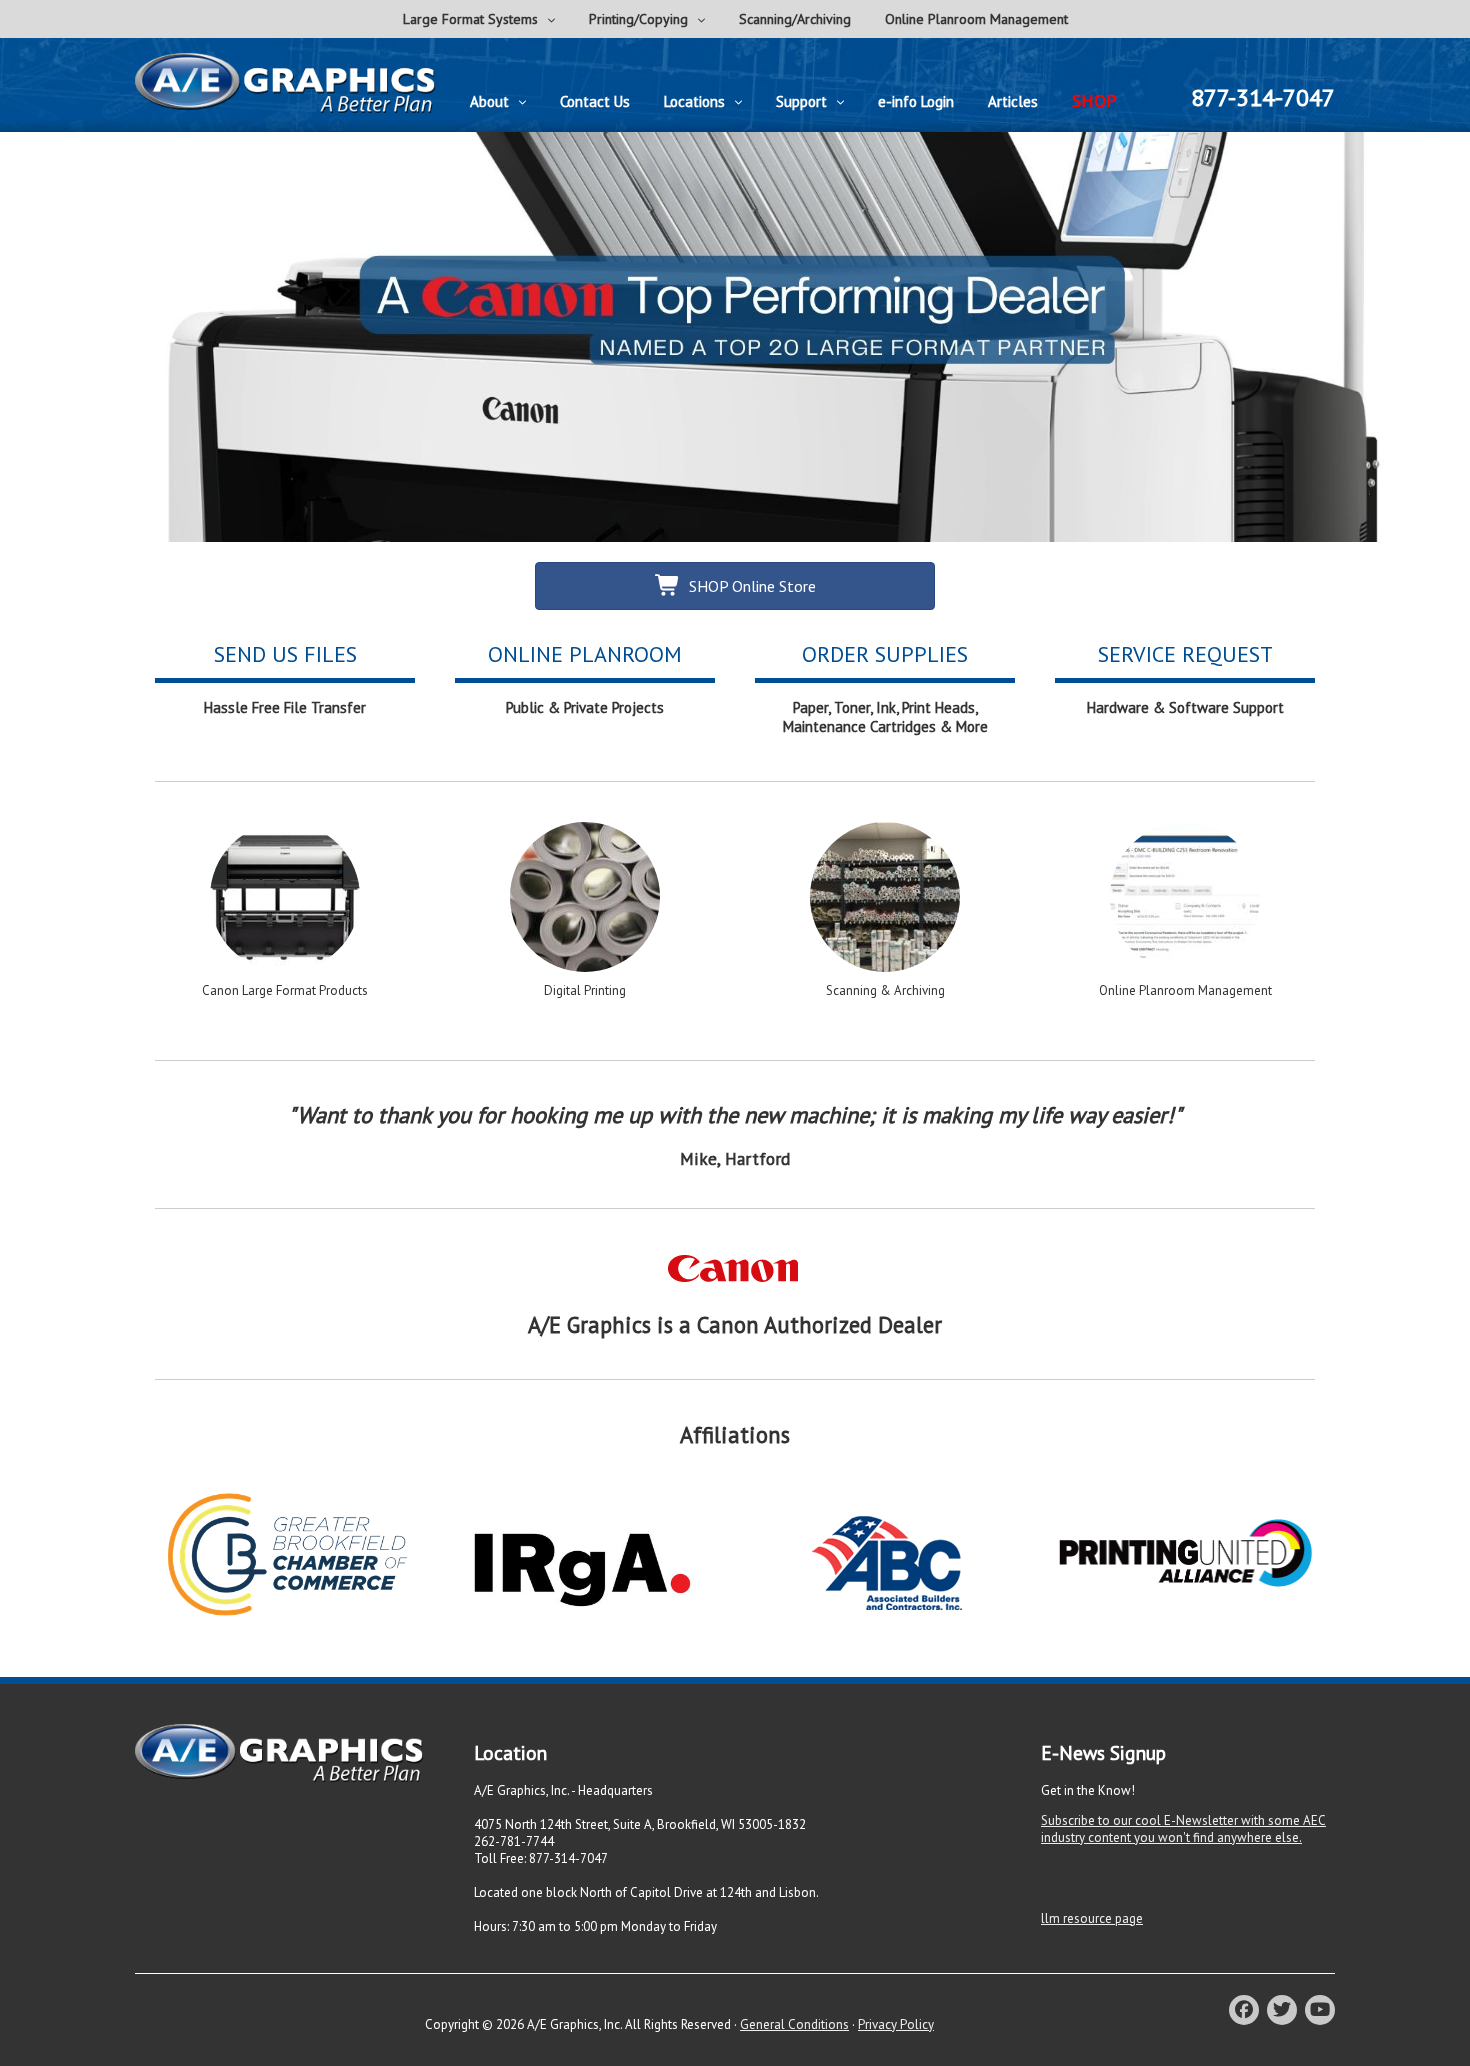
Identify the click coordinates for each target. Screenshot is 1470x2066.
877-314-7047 (1263, 97)
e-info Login (916, 101)
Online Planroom (585, 654)
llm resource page (1092, 1918)
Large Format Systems (470, 19)
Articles (1013, 101)
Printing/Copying (638, 19)
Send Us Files (285, 654)
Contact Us (595, 101)
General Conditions (794, 2024)
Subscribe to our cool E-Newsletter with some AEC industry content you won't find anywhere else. (1183, 1829)
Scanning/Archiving (795, 19)
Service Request (1185, 654)
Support (801, 101)
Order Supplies (885, 654)
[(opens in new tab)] (735, 1284)
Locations (694, 101)
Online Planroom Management (976, 19)
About (489, 101)
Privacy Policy (896, 2024)
